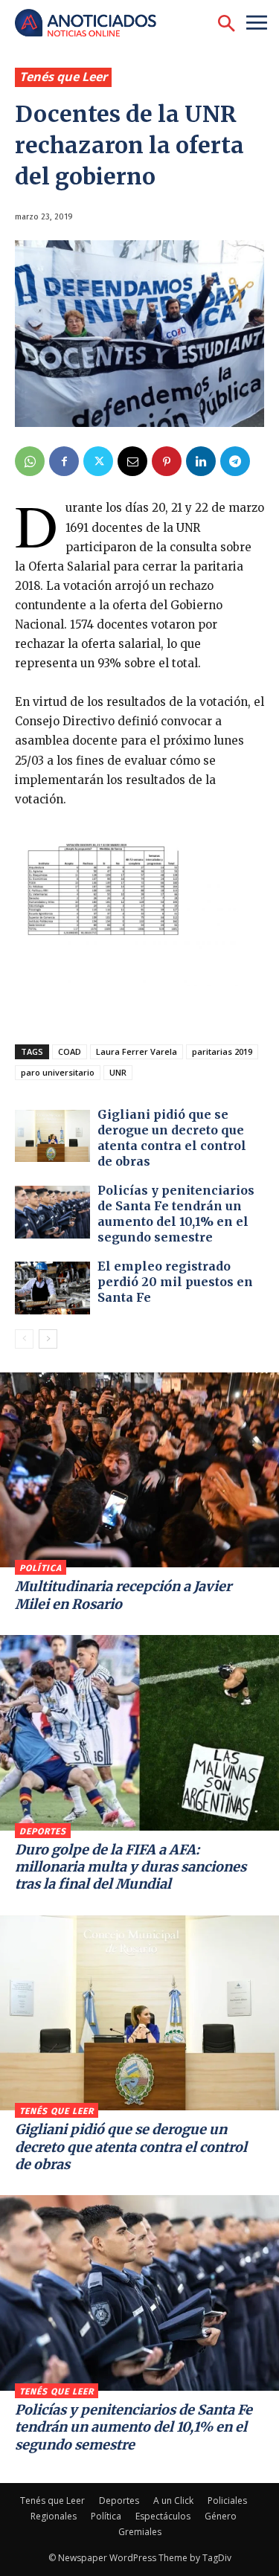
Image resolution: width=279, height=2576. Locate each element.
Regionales (54, 2516)
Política (41, 1568)
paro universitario (58, 1072)
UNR (118, 1072)
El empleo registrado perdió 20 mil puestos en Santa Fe (175, 1282)
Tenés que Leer (63, 77)
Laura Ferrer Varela (137, 1051)
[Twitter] (98, 461)
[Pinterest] (167, 461)
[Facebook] (64, 461)
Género (221, 2516)
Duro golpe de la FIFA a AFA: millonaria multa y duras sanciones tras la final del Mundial (131, 1867)
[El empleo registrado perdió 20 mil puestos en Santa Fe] (52, 1288)
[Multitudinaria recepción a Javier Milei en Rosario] (139, 1470)
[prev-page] (24, 1339)
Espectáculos (163, 2516)
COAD (70, 1051)
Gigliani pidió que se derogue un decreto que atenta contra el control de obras (172, 1137)
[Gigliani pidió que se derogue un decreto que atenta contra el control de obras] (52, 1136)
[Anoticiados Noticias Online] (93, 24)
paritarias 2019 (222, 1051)
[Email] (132, 461)
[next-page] (48, 1339)
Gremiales (140, 2532)
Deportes (43, 1831)
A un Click (173, 2500)
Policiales (227, 2500)
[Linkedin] (201, 461)
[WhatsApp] (30, 461)
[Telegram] (235, 461)
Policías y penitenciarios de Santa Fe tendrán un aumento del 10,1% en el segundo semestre (176, 1213)
